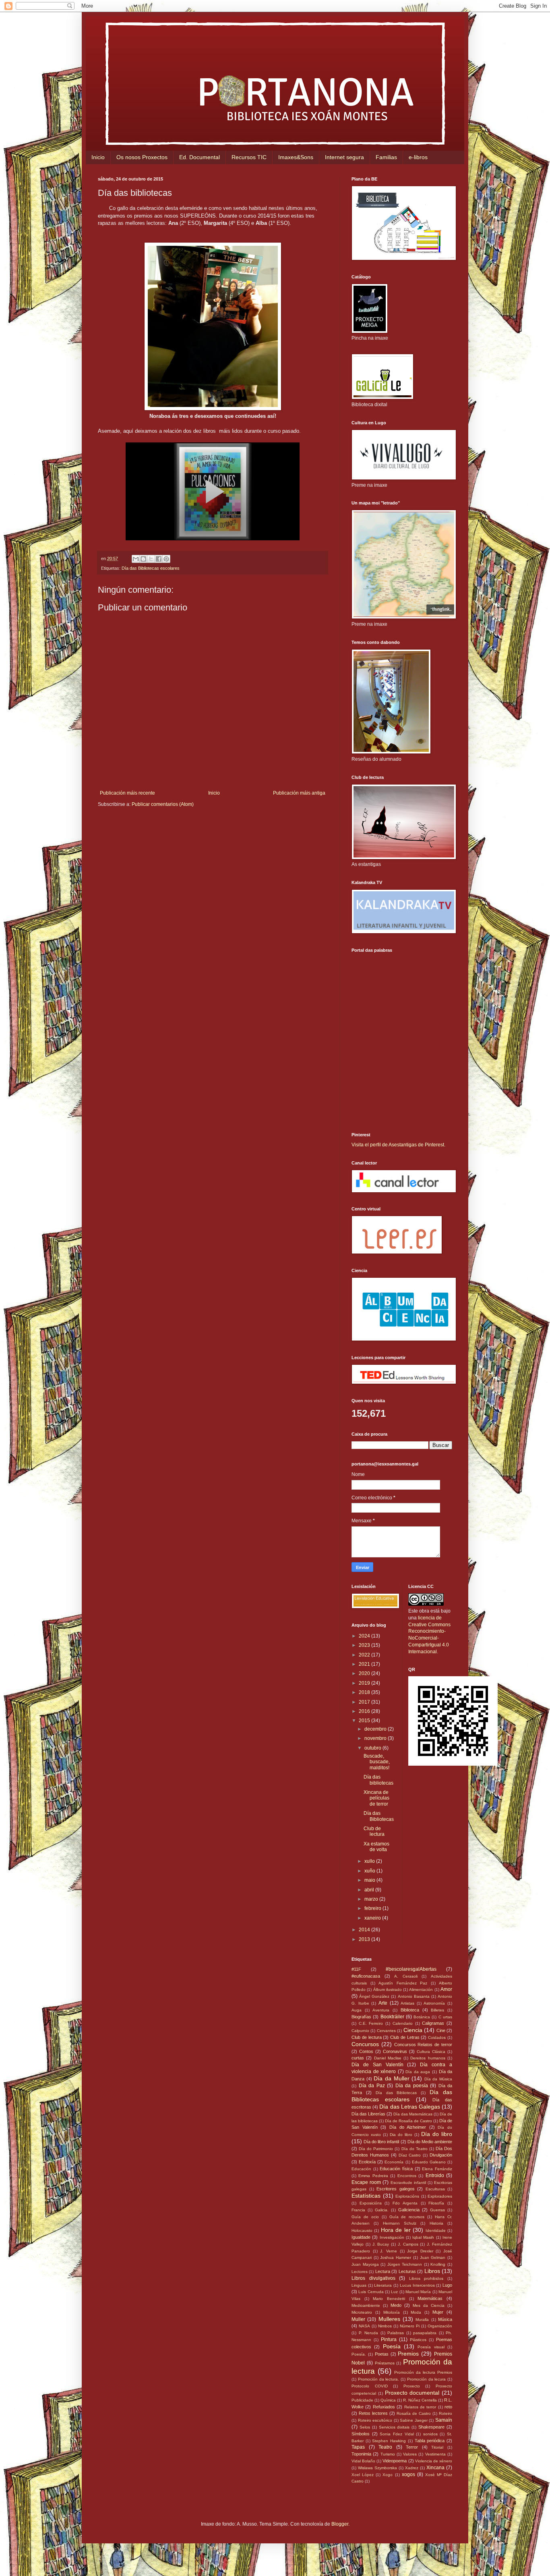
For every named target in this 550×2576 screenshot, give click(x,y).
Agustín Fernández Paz (403, 1983)
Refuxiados (384, 2407)
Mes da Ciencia (429, 2305)
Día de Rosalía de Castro (408, 2121)
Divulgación (441, 2155)
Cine (441, 2030)
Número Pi (410, 2326)
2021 (365, 1664)
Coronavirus (395, 2051)
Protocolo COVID (370, 2386)
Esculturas (435, 2189)
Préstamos (385, 2363)
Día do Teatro (415, 2149)
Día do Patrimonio (376, 2149)
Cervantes (386, 2031)
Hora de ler (396, 2230)
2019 (365, 1683)
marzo (372, 1899)
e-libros (418, 157)
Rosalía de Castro (414, 2413)
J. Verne (389, 2251)
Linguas (359, 2285)
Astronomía (434, 2003)
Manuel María (418, 2292)
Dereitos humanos (428, 2058)
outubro (373, 1748)
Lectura (383, 2271)
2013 (365, 1939)
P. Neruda (369, 2333)
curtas (358, 2058)
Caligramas (433, 2023)
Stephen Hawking (389, 2441)
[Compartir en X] (151, 559)
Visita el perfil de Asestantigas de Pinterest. (398, 1145)
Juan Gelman (433, 2257)
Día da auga (418, 2072)
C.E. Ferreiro (371, 2023)
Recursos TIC (249, 157)
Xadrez (412, 2468)
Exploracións (407, 2196)
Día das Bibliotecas (379, 1816)
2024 (365, 1636)
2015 (365, 1721)
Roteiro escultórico (375, 2420)
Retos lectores (373, 2413)
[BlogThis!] (143, 559)
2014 (365, 1930)
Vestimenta (435, 2454)
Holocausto (362, 2230)
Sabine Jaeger (414, 2420)
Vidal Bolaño (363, 2461)
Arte (383, 2003)
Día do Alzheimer (408, 2127)
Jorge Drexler (420, 2251)
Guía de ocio (365, 2217)
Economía (394, 2162)
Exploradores (440, 2196)
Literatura (383, 2285)
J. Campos (408, 2244)
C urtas (445, 2017)
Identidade (436, 2230)
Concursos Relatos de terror (423, 2045)
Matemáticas (430, 2298)
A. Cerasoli (406, 1976)
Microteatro (362, 2312)
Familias (386, 157)
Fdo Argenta (405, 2203)
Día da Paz (372, 2086)
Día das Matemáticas (413, 2114)
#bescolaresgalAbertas (411, 1969)
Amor (446, 1989)
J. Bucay (381, 2244)
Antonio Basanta (414, 1996)
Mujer (438, 2312)
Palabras (396, 2333)
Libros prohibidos (426, 2278)
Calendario (403, 2023)
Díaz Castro (410, 2155)
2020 (365, 1673)
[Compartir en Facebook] (159, 559)
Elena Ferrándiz (437, 2169)
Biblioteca (410, 2010)
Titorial (437, 2447)
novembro (376, 1738)
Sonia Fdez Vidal (397, 2434)
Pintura (389, 2339)
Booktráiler (392, 2017)
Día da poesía (412, 2086)
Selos (365, 2427)
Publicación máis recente (127, 793)
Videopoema (395, 2461)
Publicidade (362, 2400)
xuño (370, 1871)
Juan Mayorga (365, 2264)
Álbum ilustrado (388, 1990)
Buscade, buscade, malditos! (377, 1762)
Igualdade (361, 2237)
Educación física (396, 2169)
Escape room (366, 2182)
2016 (365, 1711)
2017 (365, 1702)
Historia (436, 2223)
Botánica (422, 2017)
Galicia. (382, 2210)
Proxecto (412, 2386)
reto (448, 2407)
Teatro (385, 2447)
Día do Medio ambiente (430, 2142)
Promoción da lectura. (379, 2379)
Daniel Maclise (388, 2058)
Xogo (388, 2475)
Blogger (340, 2524)
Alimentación (421, 1990)
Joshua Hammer (396, 2257)
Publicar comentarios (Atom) (163, 804)
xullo (370, 1861)
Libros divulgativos (373, 2278)
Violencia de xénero (434, 2461)
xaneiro (373, 1918)
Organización (440, 2326)
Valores (410, 2454)
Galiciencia (409, 2210)
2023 (365, 1645)
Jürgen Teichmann (405, 2264)
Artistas (407, 2003)
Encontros (407, 2176)
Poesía (392, 2346)
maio (370, 1880)
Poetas (382, 2354)
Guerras (437, 2210)
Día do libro (437, 2134)
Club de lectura (374, 1831)
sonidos (430, 2434)
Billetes (437, 2010)
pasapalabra (425, 2333)
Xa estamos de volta (376, 1847)
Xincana (435, 2468)
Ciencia (413, 2030)
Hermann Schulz (400, 2223)
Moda (416, 2312)
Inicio (98, 157)
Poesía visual (431, 2347)
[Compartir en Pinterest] (166, 559)
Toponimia (361, 2454)
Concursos (365, 2044)
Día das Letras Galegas (410, 2107)
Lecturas (407, 2271)
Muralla (422, 2320)
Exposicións (371, 2203)
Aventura (381, 2010)
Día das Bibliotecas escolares (151, 568)
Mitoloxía (392, 2312)
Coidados (437, 2037)
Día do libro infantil (381, 2142)
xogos (408, 2474)
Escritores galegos (396, 2189)
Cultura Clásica (431, 2052)
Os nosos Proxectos (142, 157)
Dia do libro (401, 2135)
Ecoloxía (367, 2162)
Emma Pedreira (373, 2176)
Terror (412, 2447)
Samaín (444, 2420)
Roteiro (446, 2413)
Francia (358, 2210)
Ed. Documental (200, 157)
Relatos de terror (420, 2407)
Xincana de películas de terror (376, 1798)
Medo (396, 2305)
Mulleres (389, 2319)
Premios (408, 2354)
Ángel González (374, 1996)
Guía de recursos (407, 2217)
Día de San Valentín (377, 2065)
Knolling (438, 2264)
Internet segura (344, 157)
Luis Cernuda (371, 2292)
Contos (366, 2051)
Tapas (358, 2447)
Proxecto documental (412, 2393)
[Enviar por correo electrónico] (136, 559)
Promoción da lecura (427, 2379)
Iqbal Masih (423, 2237)
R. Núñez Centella (420, 2400)
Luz (394, 2292)
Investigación (392, 2237)
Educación (361, 2169)
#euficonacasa (366, 1976)
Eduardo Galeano (429, 2162)
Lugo (447, 2285)
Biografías (361, 2017)
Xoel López (363, 2475)
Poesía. (359, 2354)
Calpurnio (360, 2031)
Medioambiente (366, 2305)
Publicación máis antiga (299, 793)
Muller (358, 2319)
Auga (357, 2010)
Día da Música (438, 2079)
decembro (376, 1729)
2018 (365, 1692)
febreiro (373, 1908)
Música (445, 2319)
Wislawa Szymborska (377, 2468)
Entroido (435, 2175)
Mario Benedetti (389, 2299)
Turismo (388, 2454)
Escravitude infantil (408, 2183)
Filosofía (436, 2203)
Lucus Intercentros (417, 2285)
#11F (356, 1969)
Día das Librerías (368, 2114)
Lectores (360, 2272)
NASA (364, 2326)
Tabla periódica (430, 2441)
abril (370, 1890)
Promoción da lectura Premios (423, 2372)
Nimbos (385, 2326)
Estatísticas (366, 2196)
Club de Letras (405, 2037)
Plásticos (418, 2340)
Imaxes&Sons (296, 157)
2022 (365, 1655)
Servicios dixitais (394, 2427)
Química (388, 2400)
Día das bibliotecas (378, 1780)
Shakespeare (431, 2427)
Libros (432, 2271)
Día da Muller (391, 2078)
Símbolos (361, 2434)
